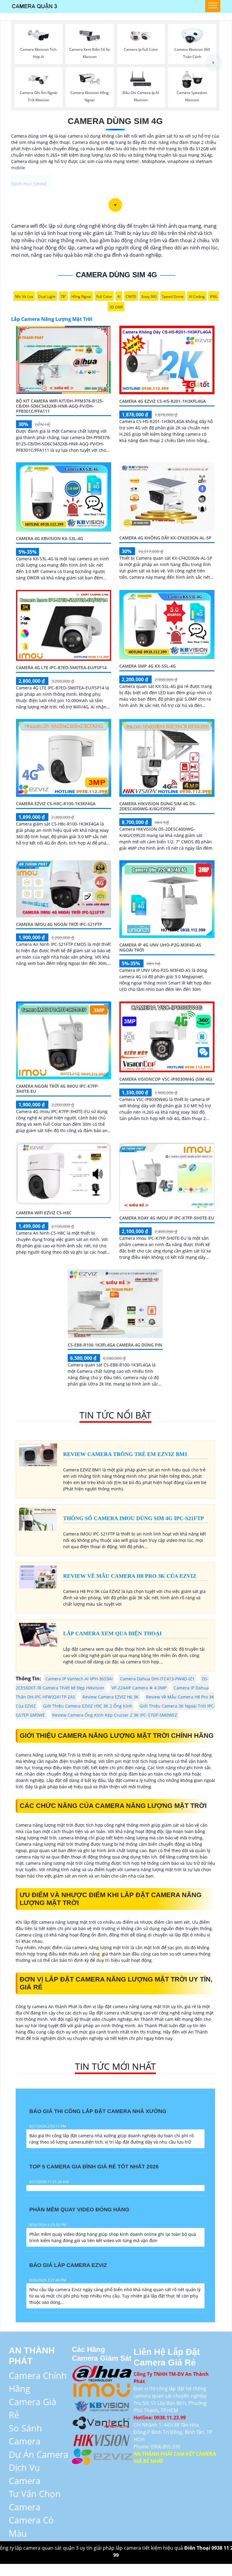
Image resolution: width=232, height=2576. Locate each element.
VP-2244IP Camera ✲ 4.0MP (139, 1688)
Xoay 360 (149, 296)
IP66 (214, 296)
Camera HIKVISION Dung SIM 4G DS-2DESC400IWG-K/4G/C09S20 (158, 806)
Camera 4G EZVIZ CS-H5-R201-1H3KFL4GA (163, 401)
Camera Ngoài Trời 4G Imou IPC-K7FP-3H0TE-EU (58, 1089)
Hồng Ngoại (81, 296)
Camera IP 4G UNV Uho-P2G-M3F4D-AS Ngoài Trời (160, 947)
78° (63, 296)
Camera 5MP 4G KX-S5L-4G (148, 666)
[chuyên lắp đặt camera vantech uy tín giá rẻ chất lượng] (102, 2422)
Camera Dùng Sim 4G (115, 121)
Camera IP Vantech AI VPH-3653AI (79, 1679)
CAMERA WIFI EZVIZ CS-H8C (44, 1213)
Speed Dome (173, 296)
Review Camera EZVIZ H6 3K (111, 1697)
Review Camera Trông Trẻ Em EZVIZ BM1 (125, 1454)
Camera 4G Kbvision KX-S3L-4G (50, 538)
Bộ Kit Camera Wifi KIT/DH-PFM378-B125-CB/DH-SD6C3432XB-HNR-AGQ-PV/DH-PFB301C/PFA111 (60, 406)
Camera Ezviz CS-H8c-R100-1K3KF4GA (56, 804)
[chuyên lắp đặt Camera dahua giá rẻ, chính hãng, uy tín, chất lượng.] (102, 2372)
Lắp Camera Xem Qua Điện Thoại (112, 1633)
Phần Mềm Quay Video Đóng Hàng (79, 2210)
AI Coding (197, 296)
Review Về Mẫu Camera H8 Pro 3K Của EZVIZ (130, 1576)
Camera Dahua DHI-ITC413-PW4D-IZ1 (157, 1679)
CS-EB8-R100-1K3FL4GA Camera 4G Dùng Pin (115, 1345)
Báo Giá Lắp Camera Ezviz (68, 2265)
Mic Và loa (24, 296)
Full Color (104, 296)
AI (119, 296)
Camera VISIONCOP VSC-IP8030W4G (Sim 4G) (166, 1079)
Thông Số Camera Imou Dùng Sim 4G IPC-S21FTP (134, 1518)
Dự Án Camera (39, 2454)
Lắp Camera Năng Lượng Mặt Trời (52, 319)
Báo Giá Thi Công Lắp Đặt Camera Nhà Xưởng (98, 2111)
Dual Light (47, 296)
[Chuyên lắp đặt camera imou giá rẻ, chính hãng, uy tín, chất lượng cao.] (102, 2389)
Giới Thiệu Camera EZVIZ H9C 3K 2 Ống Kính (88, 1706)
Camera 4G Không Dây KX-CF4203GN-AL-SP (165, 538)
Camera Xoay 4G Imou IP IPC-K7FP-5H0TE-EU (167, 1218)
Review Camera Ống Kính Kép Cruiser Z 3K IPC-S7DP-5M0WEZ (115, 1715)
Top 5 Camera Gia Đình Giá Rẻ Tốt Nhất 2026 (94, 2167)
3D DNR (116, 307)
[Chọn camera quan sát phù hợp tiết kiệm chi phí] (213, 62)
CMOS (131, 296)
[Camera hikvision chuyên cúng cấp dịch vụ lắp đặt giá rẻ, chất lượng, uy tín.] (102, 2439)
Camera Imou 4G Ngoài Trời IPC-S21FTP (59, 924)
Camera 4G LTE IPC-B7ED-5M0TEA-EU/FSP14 (61, 668)
